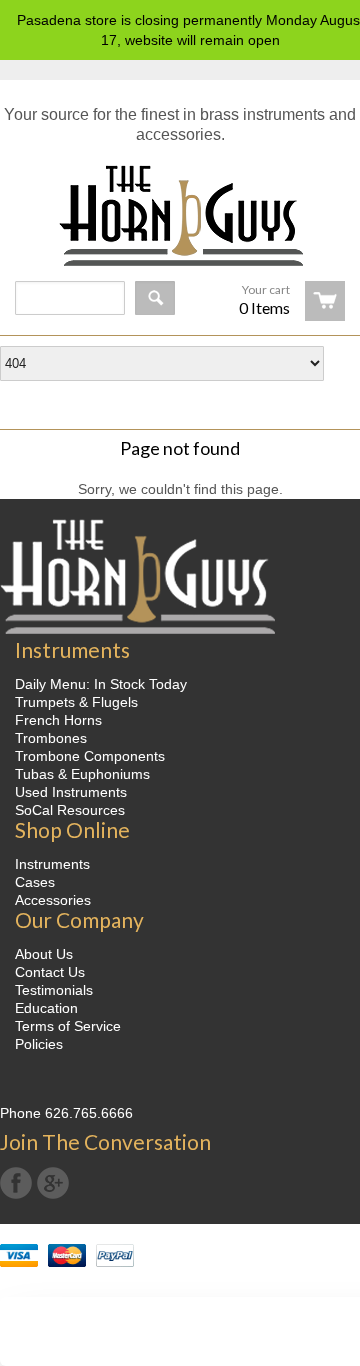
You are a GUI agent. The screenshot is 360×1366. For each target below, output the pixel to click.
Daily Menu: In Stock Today (101, 684)
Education (46, 1008)
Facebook (16, 1183)
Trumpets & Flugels (76, 702)
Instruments (52, 864)
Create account (191, 399)
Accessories (53, 900)
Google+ (53, 1183)
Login (318, 399)
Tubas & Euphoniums (82, 774)
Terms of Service (68, 1026)
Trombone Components (90, 756)
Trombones (51, 738)
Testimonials (54, 990)
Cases (35, 882)
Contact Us (50, 972)
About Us (44, 954)
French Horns (58, 720)
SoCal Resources (70, 810)
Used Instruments (71, 792)
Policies (39, 1044)
